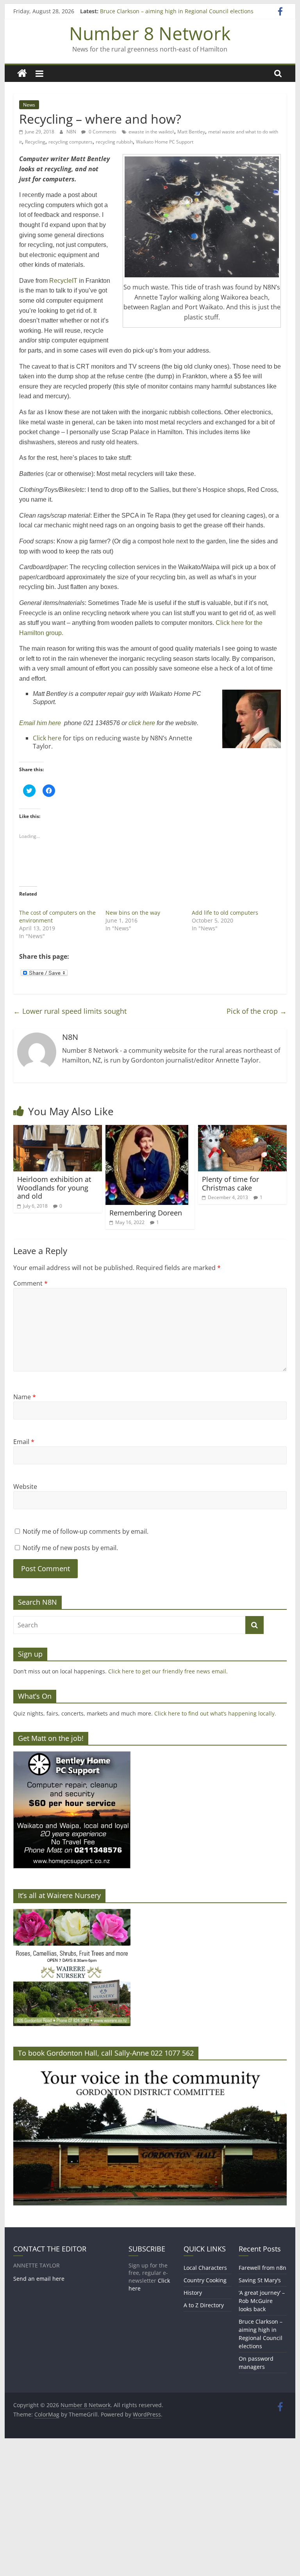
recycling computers (71, 142)
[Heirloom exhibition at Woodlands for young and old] (58, 1130)
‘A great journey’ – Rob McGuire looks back (262, 2301)
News (29, 105)
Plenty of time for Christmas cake (230, 1183)
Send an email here (39, 2279)
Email (24, 1442)
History (193, 2293)
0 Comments (102, 132)
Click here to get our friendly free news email (167, 1671)
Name (25, 1397)
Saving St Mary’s (260, 2280)
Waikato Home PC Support (165, 142)
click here (142, 723)
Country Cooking (205, 2280)
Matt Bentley (191, 132)
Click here (48, 738)
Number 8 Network (150, 33)
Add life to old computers (225, 913)
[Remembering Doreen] (147, 1130)
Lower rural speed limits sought (70, 1011)
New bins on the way (133, 913)
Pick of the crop (257, 1011)
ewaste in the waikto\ (151, 132)
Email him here (40, 723)
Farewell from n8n (262, 2268)
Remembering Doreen (146, 1213)
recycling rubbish (114, 142)
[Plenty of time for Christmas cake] (243, 1130)
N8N (72, 132)
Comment (30, 1283)
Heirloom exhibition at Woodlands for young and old (54, 1188)
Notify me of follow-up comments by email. (86, 1531)
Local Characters (205, 2268)
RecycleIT (63, 281)
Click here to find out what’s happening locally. (215, 1713)
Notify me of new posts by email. (70, 1548)
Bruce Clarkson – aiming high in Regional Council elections (177, 11)
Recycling (35, 142)
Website (25, 1487)
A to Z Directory (204, 2305)
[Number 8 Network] (22, 74)
